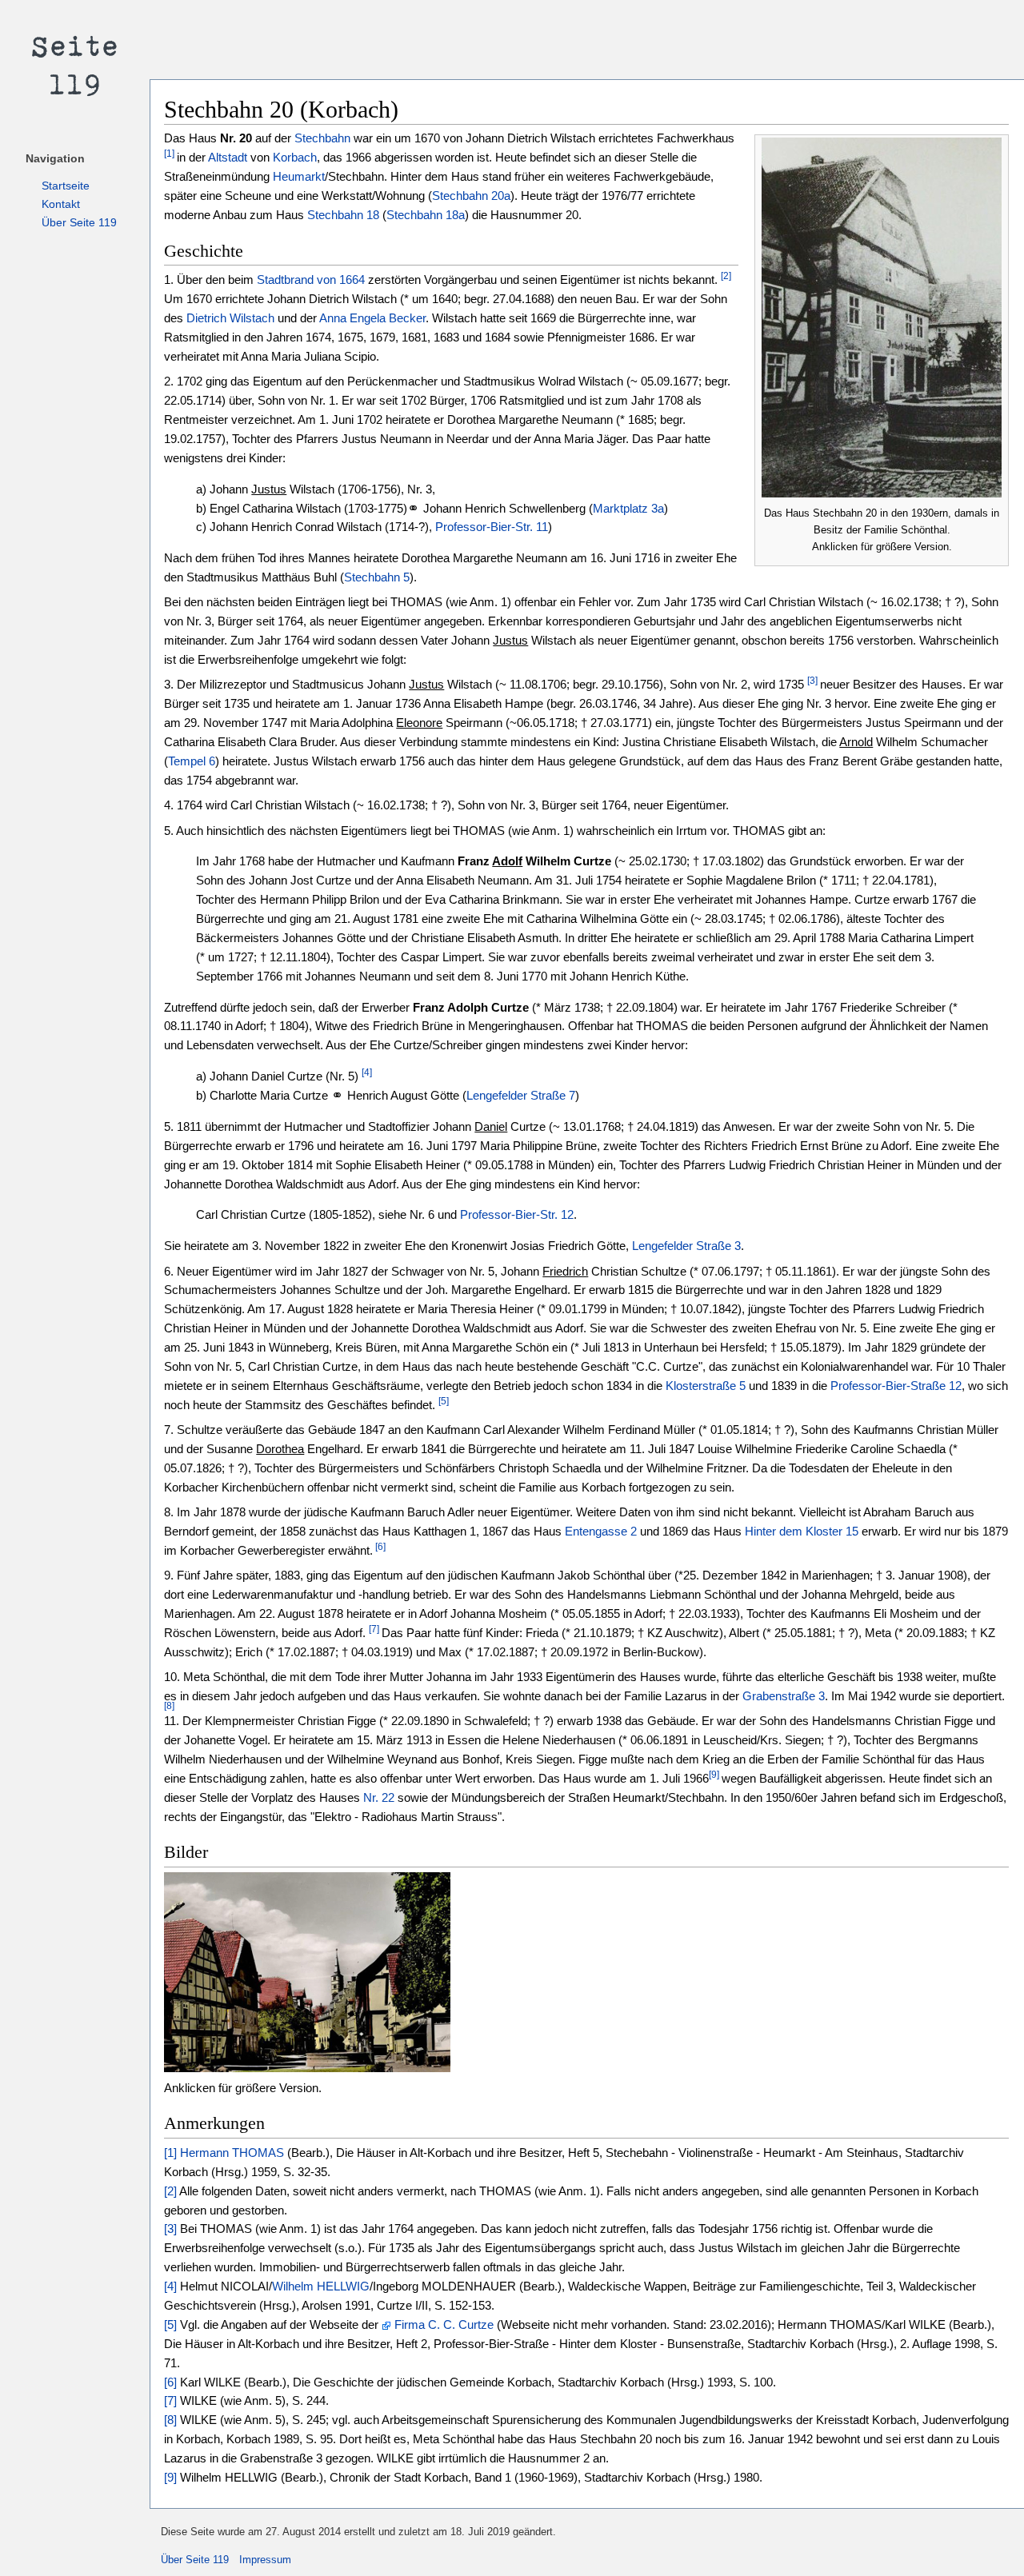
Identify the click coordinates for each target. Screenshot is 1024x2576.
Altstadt (228, 157)
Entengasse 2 (601, 1531)
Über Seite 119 (79, 222)
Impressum (265, 2560)
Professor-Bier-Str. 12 (517, 1214)
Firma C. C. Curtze (444, 2324)
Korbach (295, 157)
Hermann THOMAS (232, 2153)
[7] (374, 1629)
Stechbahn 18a (426, 215)
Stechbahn (322, 138)
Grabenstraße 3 (784, 1696)
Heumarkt (299, 176)
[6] (379, 1547)
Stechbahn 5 (377, 577)
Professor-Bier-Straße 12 (896, 1386)
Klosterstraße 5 (706, 1386)
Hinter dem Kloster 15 (802, 1531)
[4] (367, 1072)
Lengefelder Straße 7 (521, 1095)
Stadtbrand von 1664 (311, 280)
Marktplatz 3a (628, 508)
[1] (169, 154)
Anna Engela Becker (372, 318)
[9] (714, 1775)
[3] (812, 681)
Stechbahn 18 (343, 215)
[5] (444, 1401)
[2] (726, 276)
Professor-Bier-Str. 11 (492, 527)
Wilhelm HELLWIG (321, 2286)
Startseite (66, 186)
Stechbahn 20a (471, 196)
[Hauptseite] (75, 64)
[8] (169, 1706)
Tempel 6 (192, 761)
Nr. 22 (379, 1797)
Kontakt (61, 204)
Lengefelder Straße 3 (686, 1246)
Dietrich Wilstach (230, 318)
